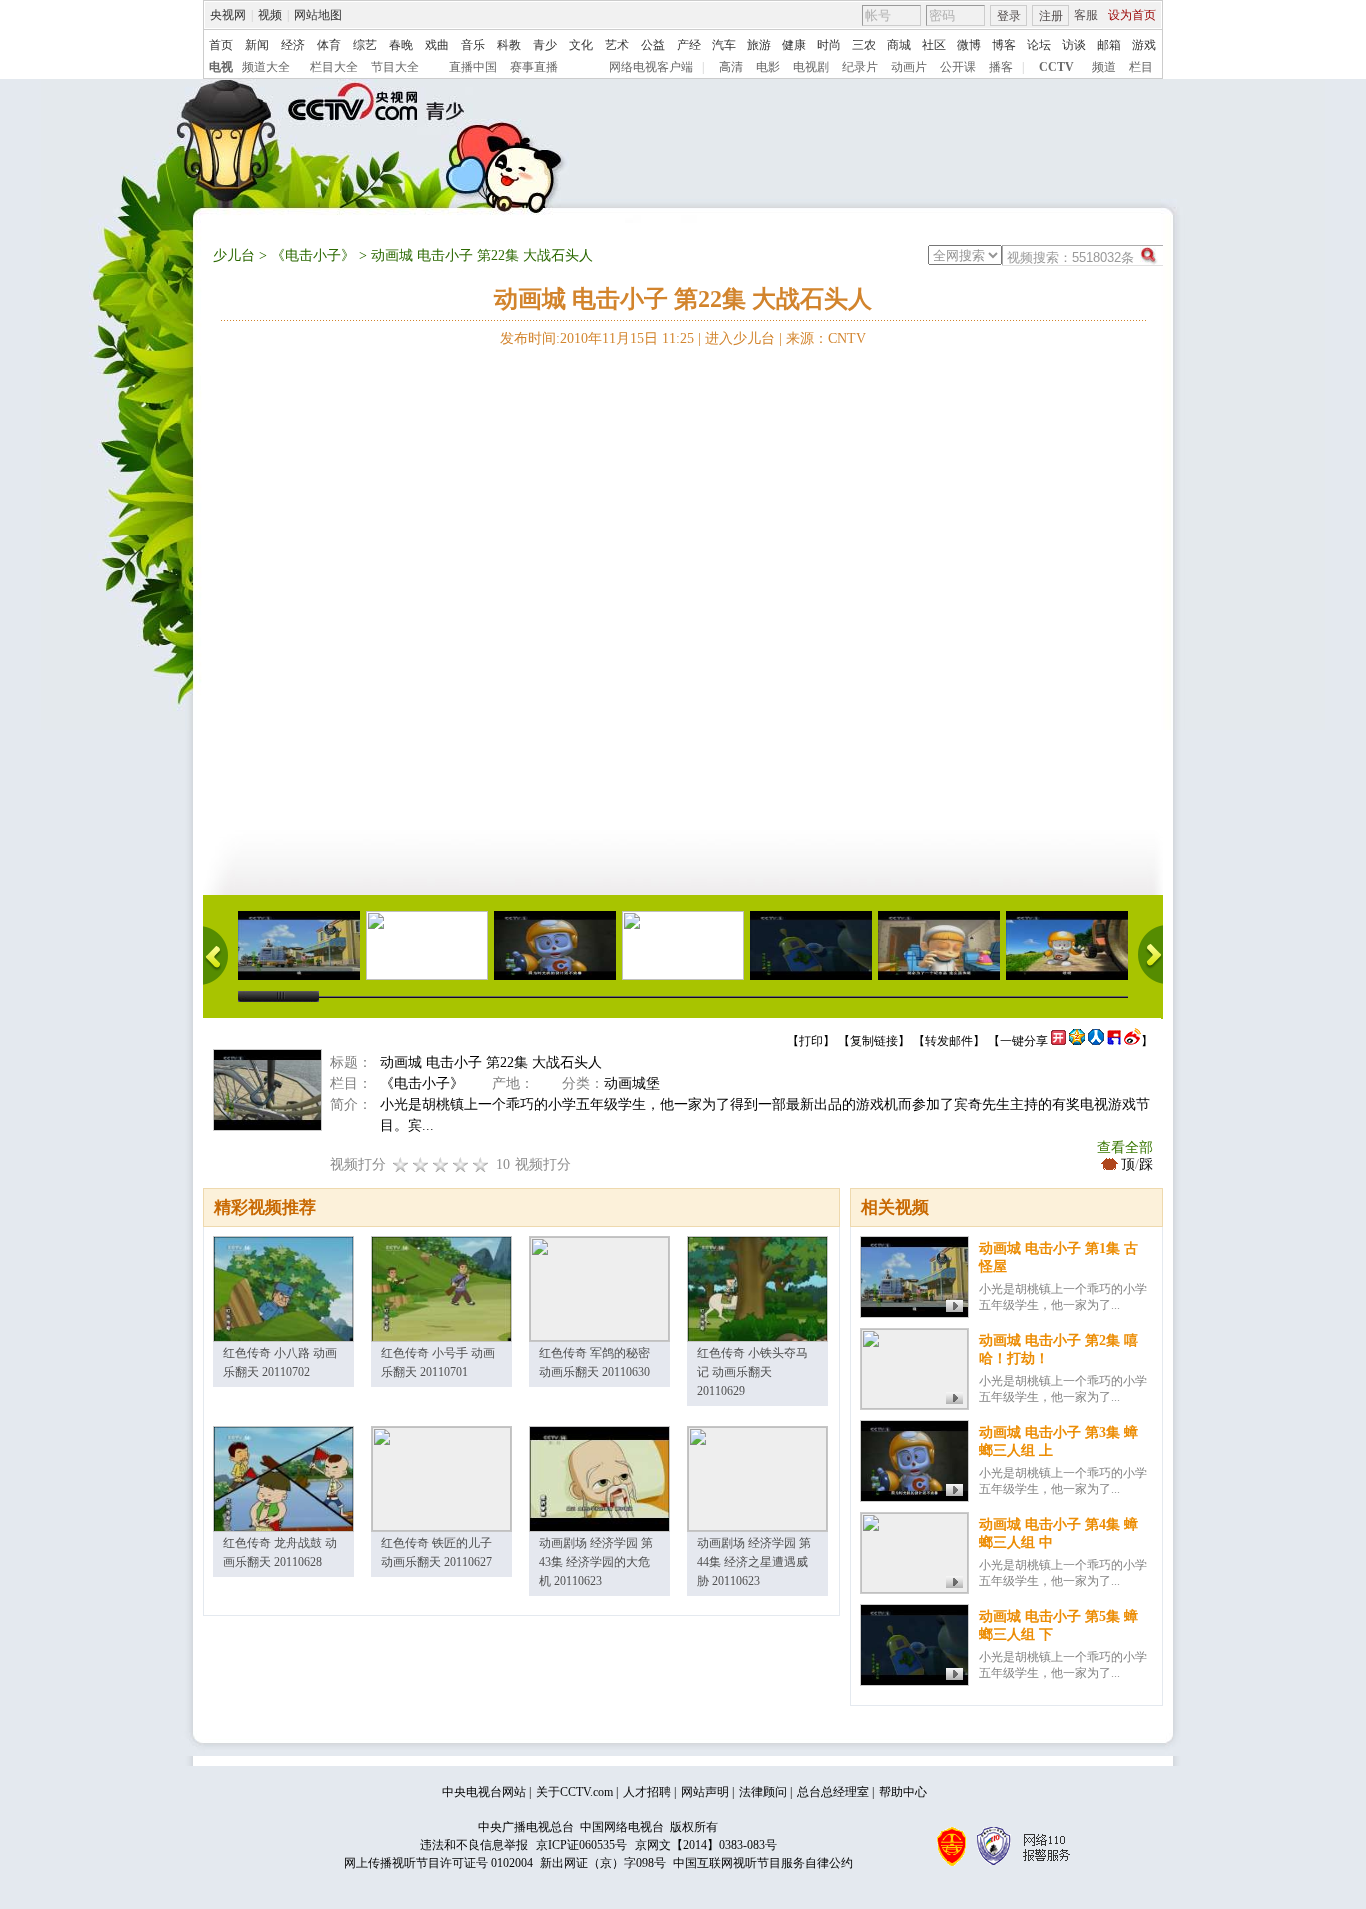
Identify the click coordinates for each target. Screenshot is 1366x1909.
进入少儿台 (740, 338)
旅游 (759, 45)
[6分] (441, 1164)
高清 (731, 67)
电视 (221, 67)
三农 (864, 45)
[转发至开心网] (1058, 1041)
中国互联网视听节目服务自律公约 (763, 1863)
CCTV (1056, 67)
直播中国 (473, 67)
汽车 (724, 45)
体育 (329, 45)
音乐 (473, 45)
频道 (1104, 67)
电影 (768, 67)
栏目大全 (334, 67)
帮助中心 (903, 1792)
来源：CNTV (826, 338)
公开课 (958, 67)
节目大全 (395, 67)
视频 (270, 15)
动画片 (909, 67)
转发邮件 (949, 1041)
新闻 (257, 45)
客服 (1086, 15)
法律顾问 (763, 1792)
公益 (653, 45)
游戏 (1144, 45)
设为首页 (1132, 15)
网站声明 (705, 1792)
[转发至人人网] (1096, 1041)
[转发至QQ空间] (1077, 1041)
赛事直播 (534, 67)
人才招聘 (647, 1792)
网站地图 (318, 15)
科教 (509, 45)
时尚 (829, 45)
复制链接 (874, 1041)
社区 (934, 45)
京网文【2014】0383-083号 (706, 1845)
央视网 (228, 15)
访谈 (1074, 45)
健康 (794, 45)
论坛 (1039, 45)
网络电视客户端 (651, 67)
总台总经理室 (833, 1792)
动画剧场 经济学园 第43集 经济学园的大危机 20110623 (596, 1562)
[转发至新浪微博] (1132, 1041)
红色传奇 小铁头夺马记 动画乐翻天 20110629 (752, 1372)
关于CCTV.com (574, 1792)
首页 (221, 45)
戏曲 (437, 45)
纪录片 (860, 67)
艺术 (617, 45)
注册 (1051, 16)
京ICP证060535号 (581, 1845)
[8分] (461, 1164)
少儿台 (234, 255)
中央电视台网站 (484, 1792)
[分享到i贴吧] (1114, 1041)
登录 (1009, 16)
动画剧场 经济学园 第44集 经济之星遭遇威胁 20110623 (754, 1562)
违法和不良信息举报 (474, 1845)
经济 (293, 45)
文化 (581, 45)
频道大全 (266, 67)
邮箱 (1109, 45)
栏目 (1141, 67)
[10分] (481, 1164)
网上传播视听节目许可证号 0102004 (438, 1863)
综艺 (365, 45)
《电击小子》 (313, 255)
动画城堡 (632, 1083)
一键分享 (1024, 1041)
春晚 (401, 45)
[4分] (421, 1164)
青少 (545, 45)
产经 (689, 45)
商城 (899, 45)
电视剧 (811, 67)
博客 (1004, 45)
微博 (969, 45)
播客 (1001, 67)
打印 (811, 1041)
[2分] (401, 1164)
